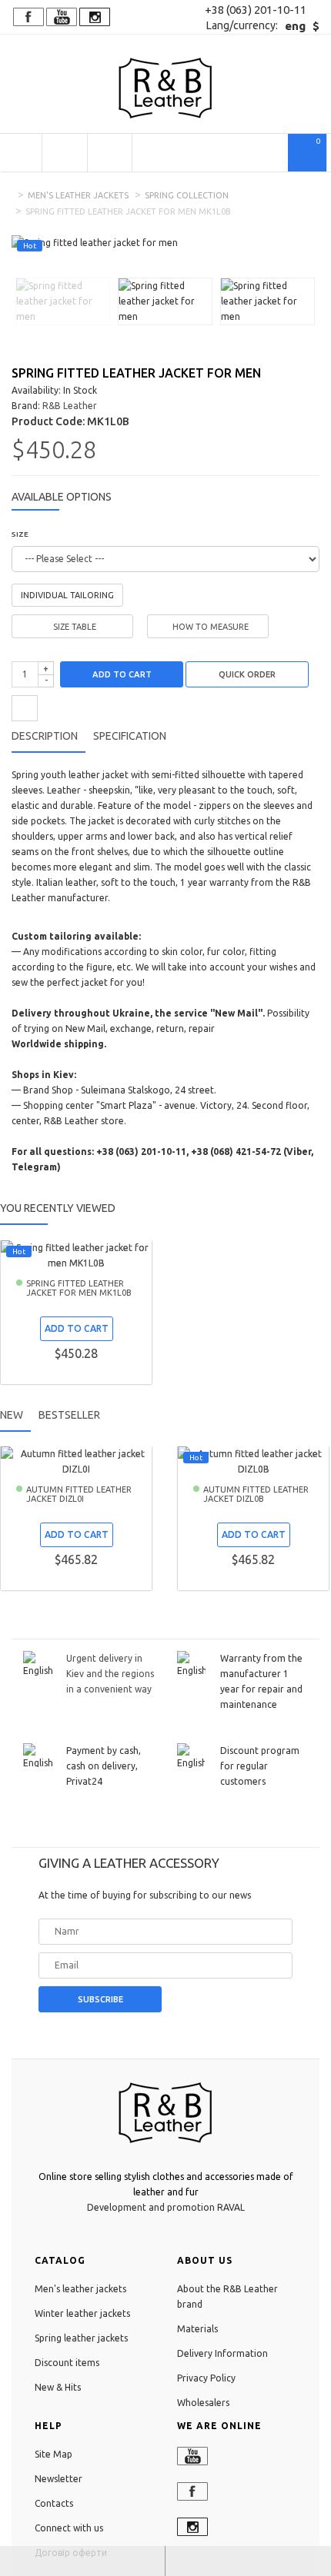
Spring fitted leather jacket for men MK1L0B (79, 1288)
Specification (130, 736)
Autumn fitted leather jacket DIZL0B (256, 1494)
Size (20, 534)
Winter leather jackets (82, 2313)
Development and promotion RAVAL (166, 2207)
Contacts (54, 2503)
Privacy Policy (206, 2378)
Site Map (53, 2454)
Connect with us (69, 2528)
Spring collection (187, 195)
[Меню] (21, 153)
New (12, 1415)
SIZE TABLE (75, 627)
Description (45, 736)
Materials (197, 2329)
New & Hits (58, 2387)
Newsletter (59, 2479)
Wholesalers (203, 2403)
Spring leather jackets (81, 2338)
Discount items (67, 2363)
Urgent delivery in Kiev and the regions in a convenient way (110, 1674)
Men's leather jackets (78, 195)
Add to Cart (122, 674)
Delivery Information (222, 2353)
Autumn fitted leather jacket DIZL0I (79, 1494)
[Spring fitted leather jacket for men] (63, 300)
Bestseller (69, 1415)
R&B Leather (70, 406)
